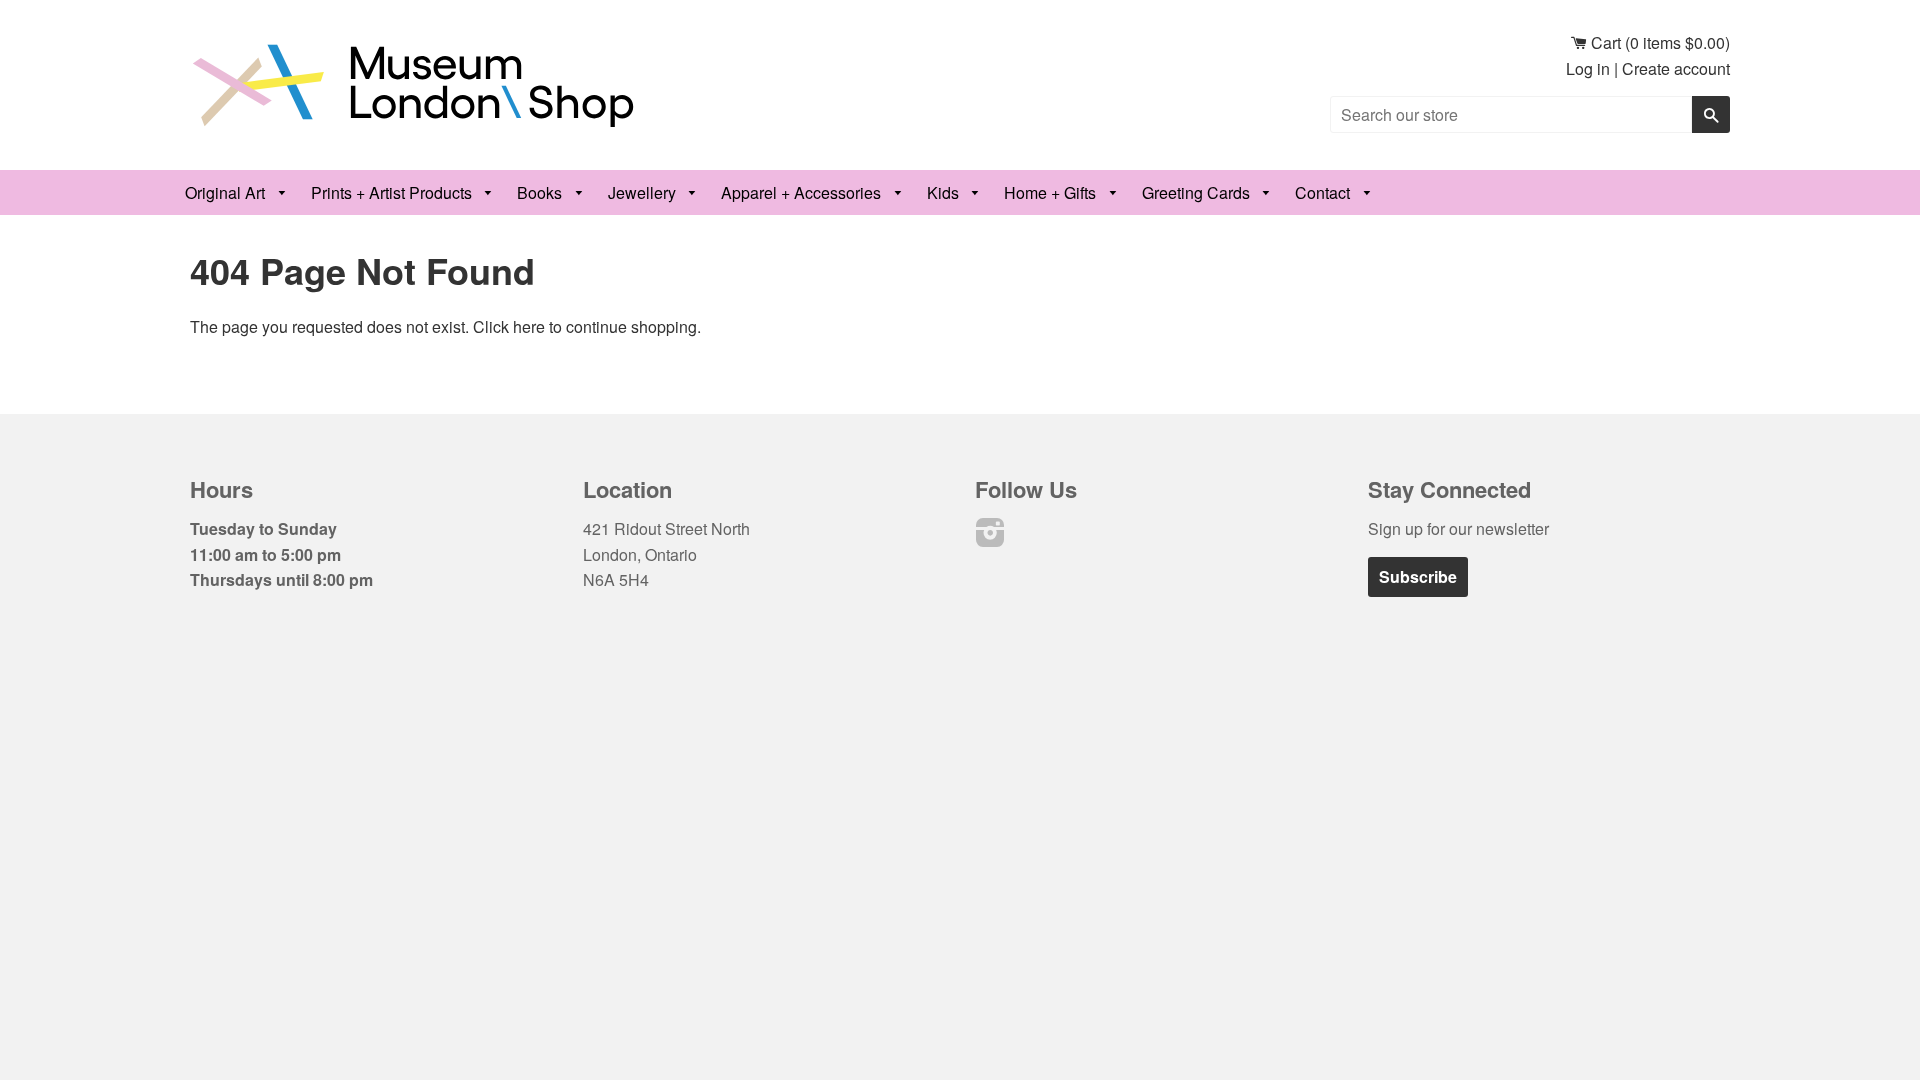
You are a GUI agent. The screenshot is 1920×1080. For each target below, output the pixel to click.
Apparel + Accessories (803, 192)
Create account (1676, 68)
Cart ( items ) (1658, 42)
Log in (1588, 68)
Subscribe (1418, 576)
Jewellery (644, 192)
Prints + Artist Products (393, 192)
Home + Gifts (1052, 192)
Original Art (227, 192)
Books (541, 192)
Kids (945, 192)
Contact (1324, 192)
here (529, 326)
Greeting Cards (1198, 192)
